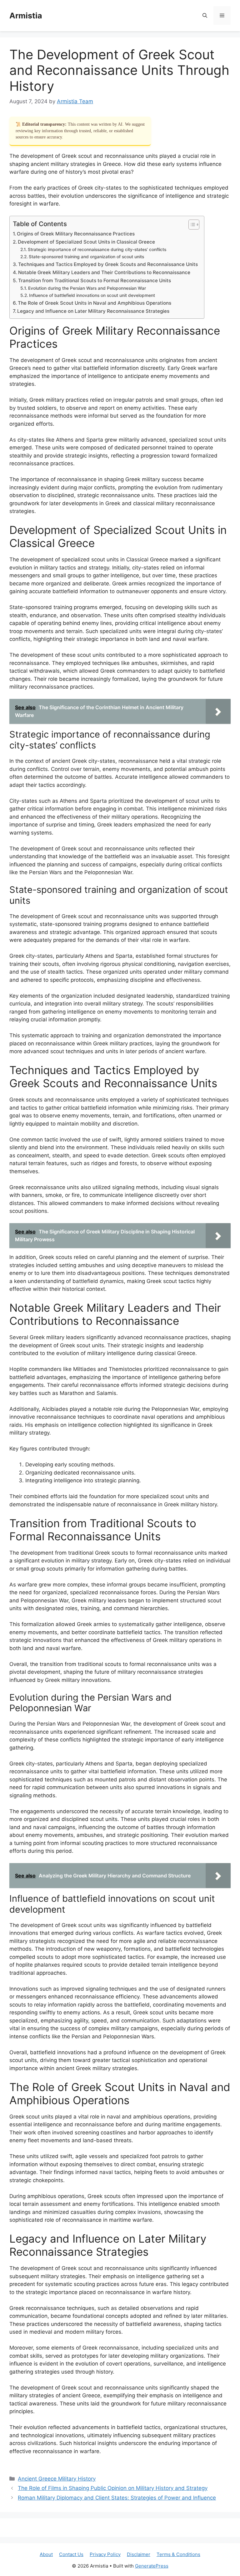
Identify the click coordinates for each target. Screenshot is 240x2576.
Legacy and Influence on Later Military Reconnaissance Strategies (93, 311)
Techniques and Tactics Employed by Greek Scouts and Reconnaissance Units (108, 264)
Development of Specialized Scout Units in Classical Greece (86, 242)
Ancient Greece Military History (57, 2479)
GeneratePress (152, 2566)
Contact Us (71, 2554)
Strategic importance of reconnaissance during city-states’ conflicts (97, 249)
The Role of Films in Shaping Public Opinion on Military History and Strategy (113, 2488)
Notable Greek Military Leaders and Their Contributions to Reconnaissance (104, 272)
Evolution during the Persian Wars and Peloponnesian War (87, 288)
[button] (205, 16)
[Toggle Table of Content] (191, 225)
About (46, 2554)
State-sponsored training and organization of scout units (86, 257)
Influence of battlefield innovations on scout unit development (92, 295)
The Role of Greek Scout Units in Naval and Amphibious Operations (95, 303)
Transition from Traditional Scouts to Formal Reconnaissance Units (95, 281)
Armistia (26, 16)
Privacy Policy (105, 2554)
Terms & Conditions (178, 2554)
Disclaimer (139, 2554)
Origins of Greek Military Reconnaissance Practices (76, 234)
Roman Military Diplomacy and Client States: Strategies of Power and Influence (117, 2498)
